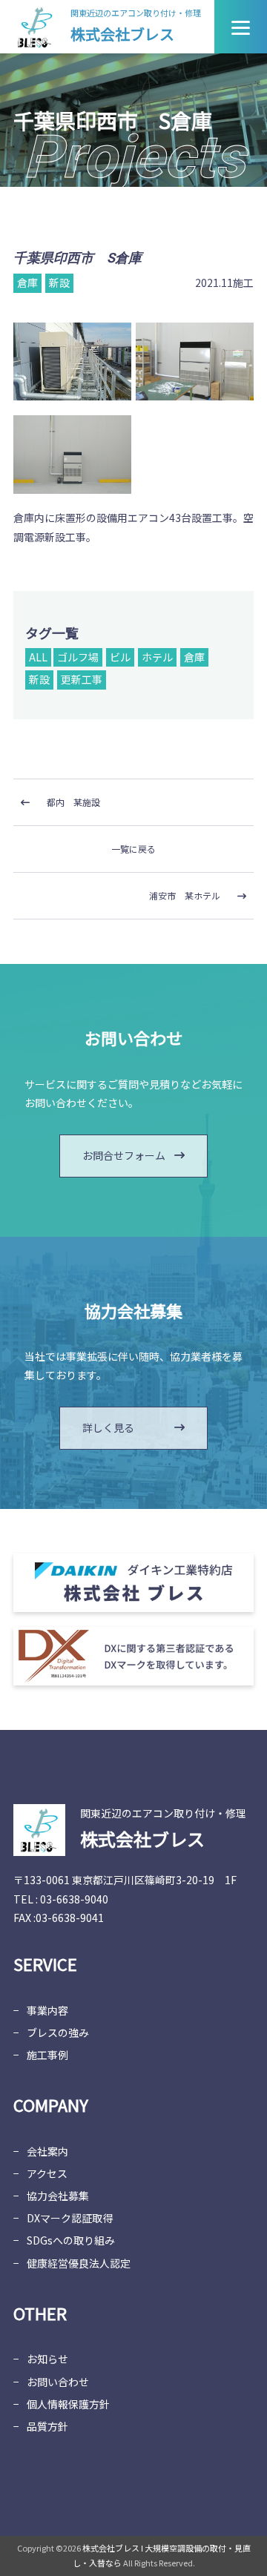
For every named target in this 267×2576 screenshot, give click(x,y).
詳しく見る (108, 1427)
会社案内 (47, 2151)
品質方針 (47, 2426)
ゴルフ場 (78, 657)
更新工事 (82, 679)
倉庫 (194, 657)
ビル (120, 657)
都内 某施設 (73, 802)
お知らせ (47, 2359)
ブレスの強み (58, 2032)
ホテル (157, 657)
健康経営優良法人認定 (79, 2263)
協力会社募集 (58, 2196)
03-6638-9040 (74, 1899)
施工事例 (47, 2055)
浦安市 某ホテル (185, 895)
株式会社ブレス (122, 34)
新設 (39, 679)
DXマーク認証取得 (70, 2218)
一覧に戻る (133, 849)
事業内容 (47, 2010)
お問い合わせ (58, 2382)
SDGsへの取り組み (71, 2240)
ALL (38, 657)
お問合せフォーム (124, 1155)
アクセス (47, 2173)
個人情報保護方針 (68, 2404)
